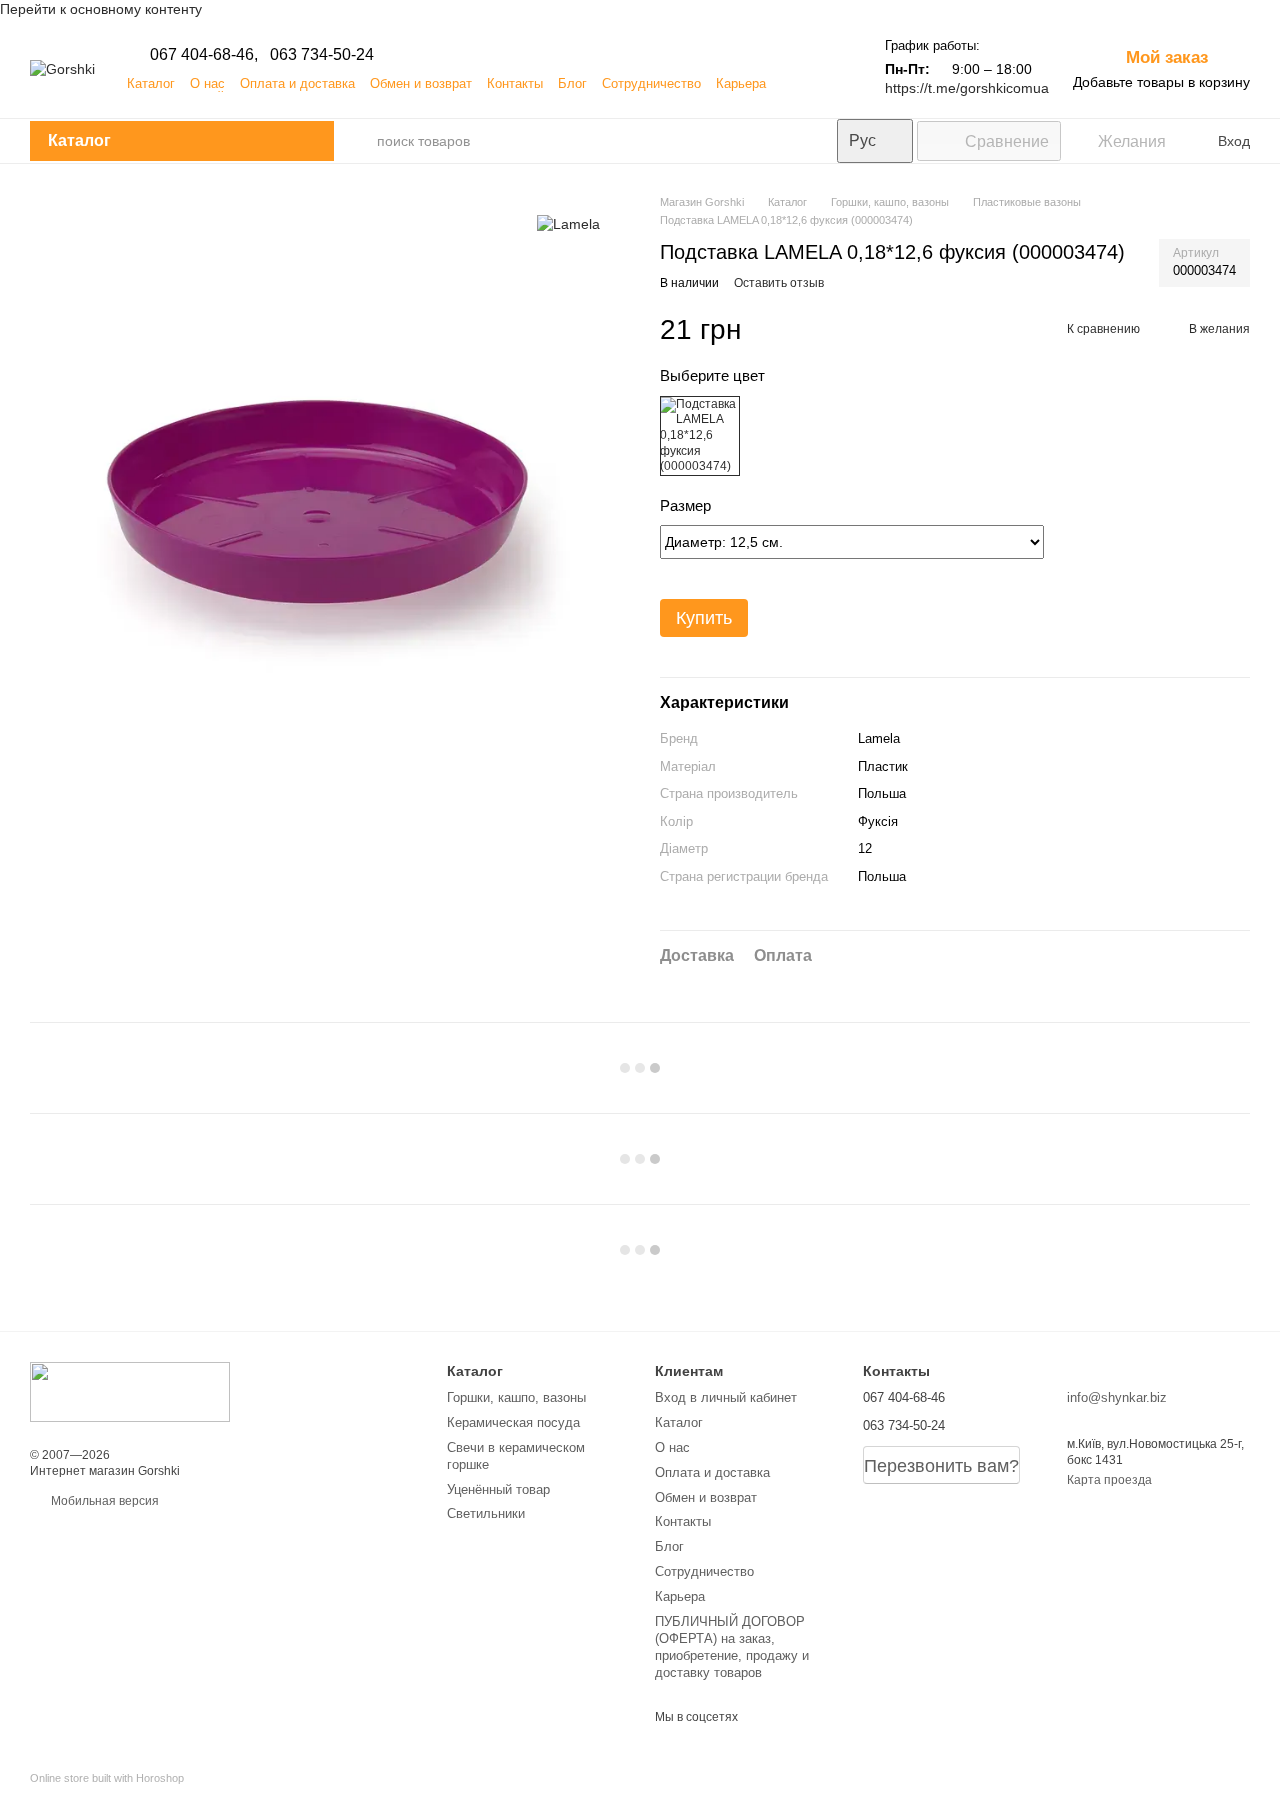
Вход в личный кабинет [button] (726, 1397)
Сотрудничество (651, 83)
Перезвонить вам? (941, 1466)
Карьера (741, 83)
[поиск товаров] (356, 141)
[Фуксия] (700, 436)
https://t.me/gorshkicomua (967, 88)
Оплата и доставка (297, 83)
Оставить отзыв (779, 283)
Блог (572, 83)
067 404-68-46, (204, 54)
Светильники (486, 1513)
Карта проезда (1109, 1480)
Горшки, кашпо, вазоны (516, 1397)
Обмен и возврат (421, 83)
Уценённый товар (498, 1489)
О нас (207, 83)
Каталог (151, 83)
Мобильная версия (103, 1501)
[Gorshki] (130, 1391)
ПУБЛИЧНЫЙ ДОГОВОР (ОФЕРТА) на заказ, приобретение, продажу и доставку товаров (732, 1647)
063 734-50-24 (322, 54)
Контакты (515, 83)
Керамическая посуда (513, 1422)
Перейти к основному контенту (101, 9)
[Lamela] (568, 223)
